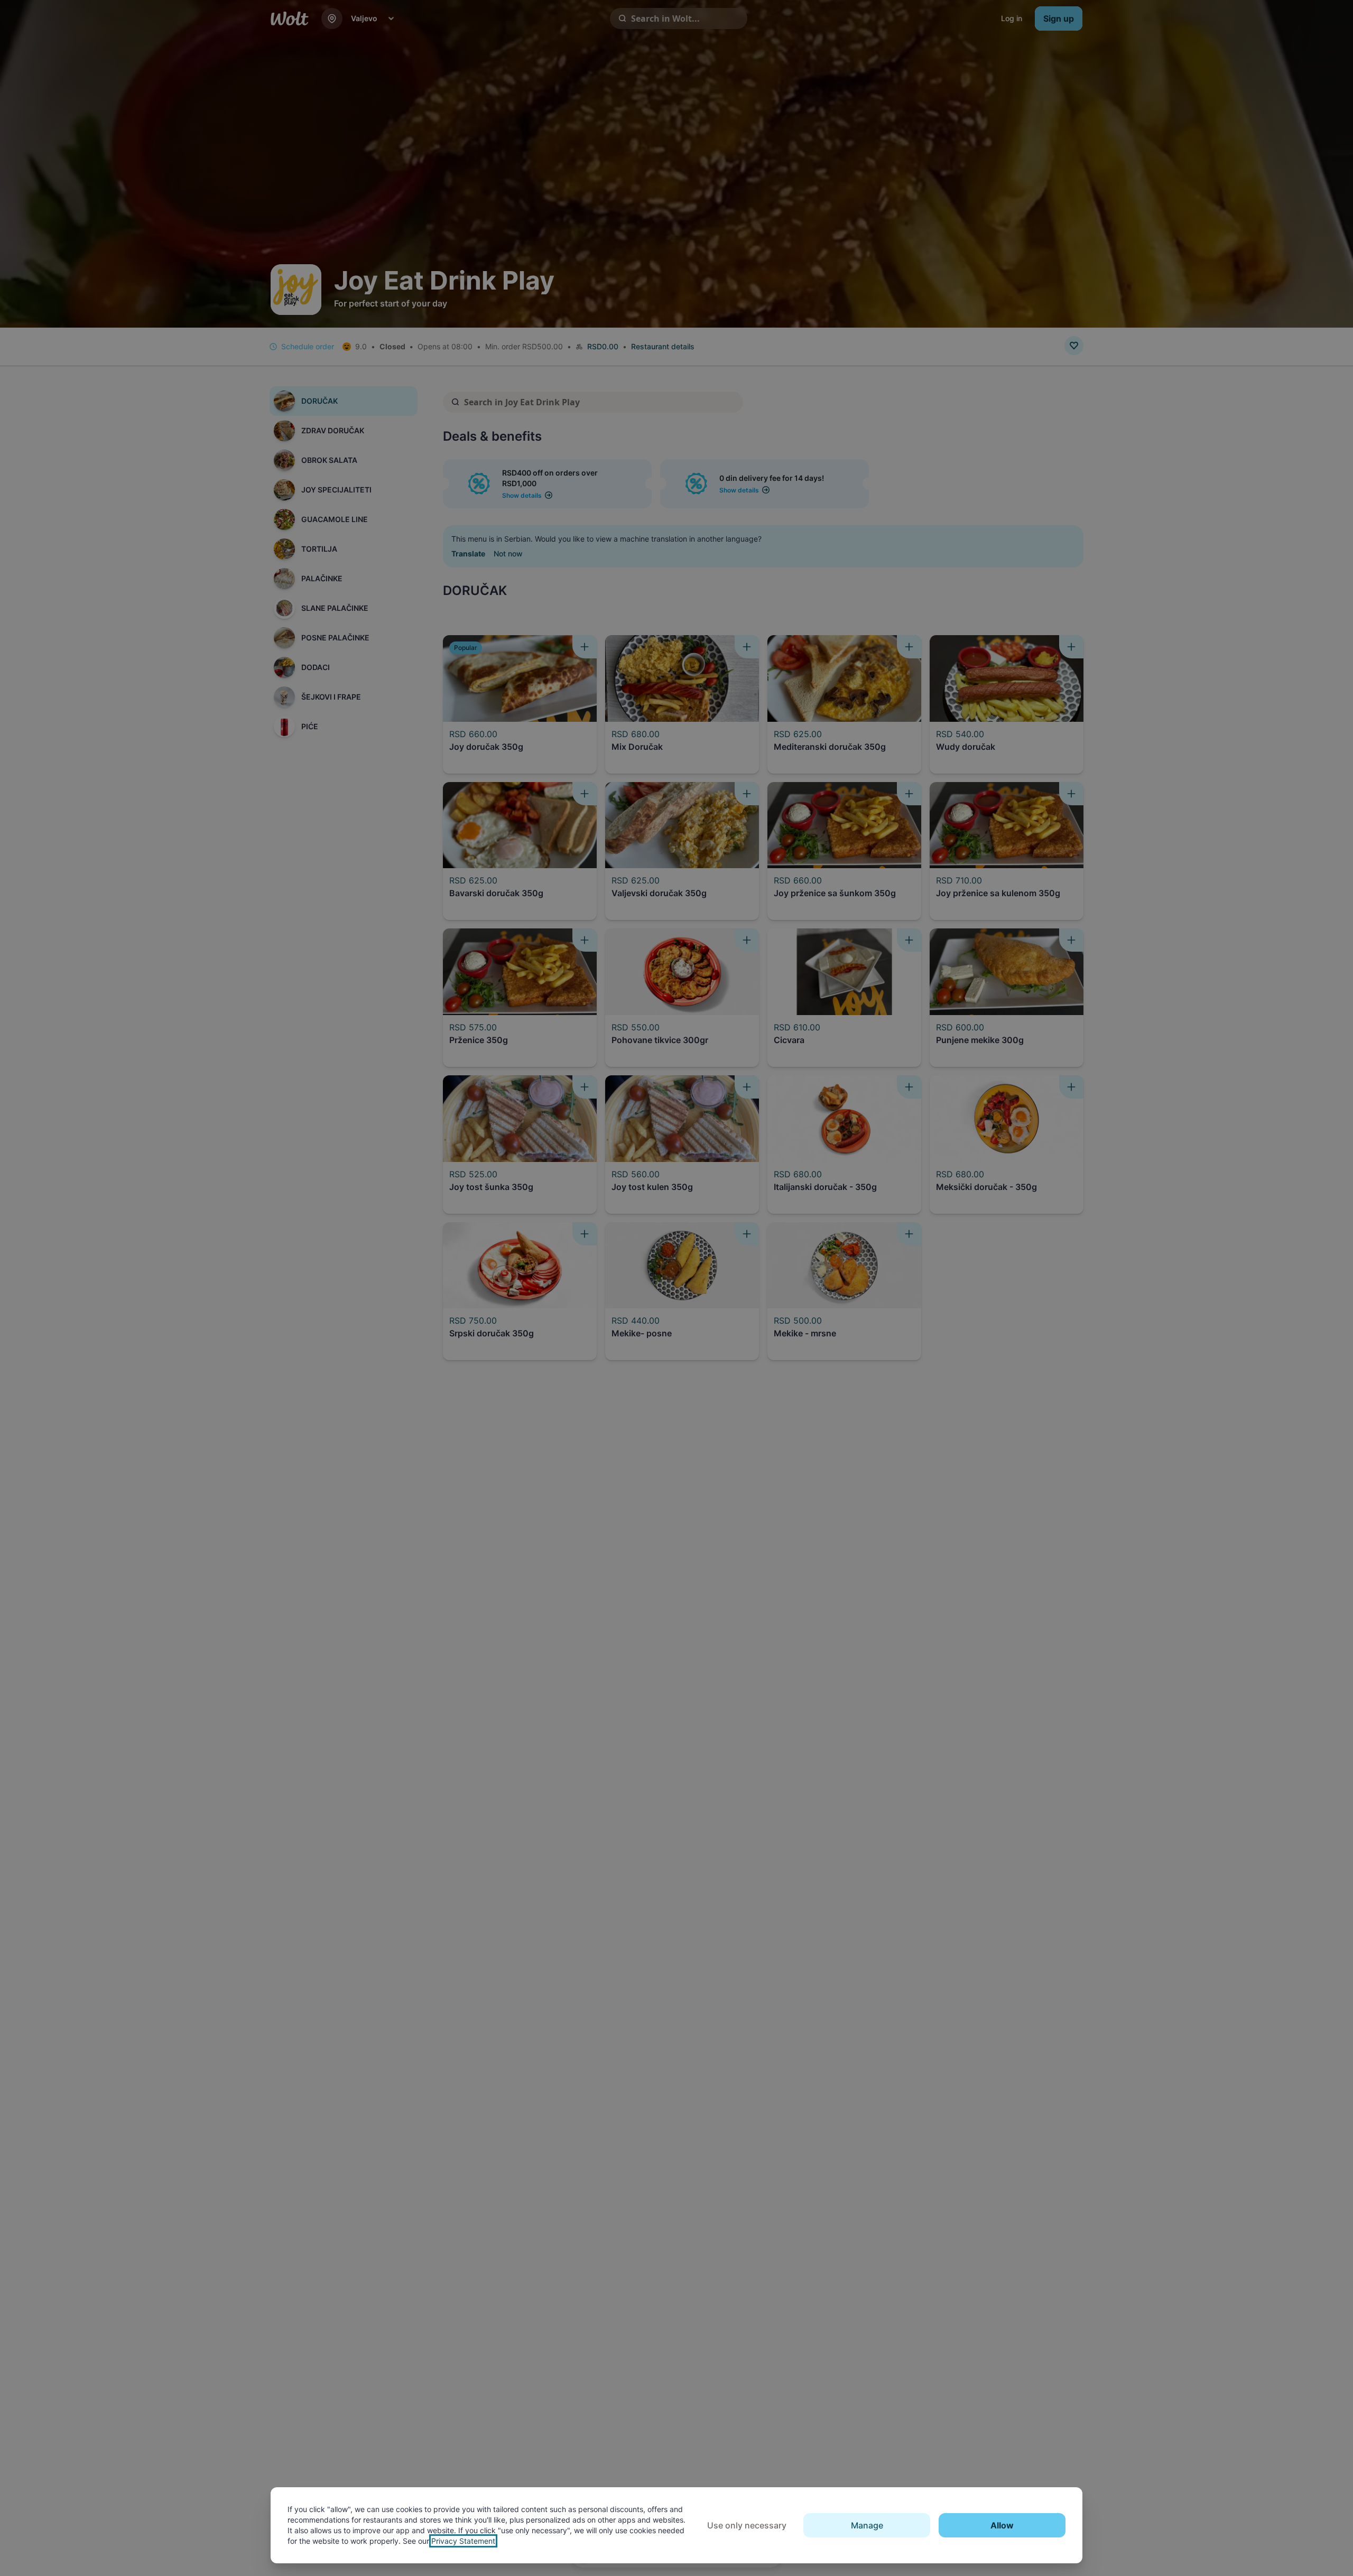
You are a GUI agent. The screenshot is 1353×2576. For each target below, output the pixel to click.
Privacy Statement (463, 2541)
